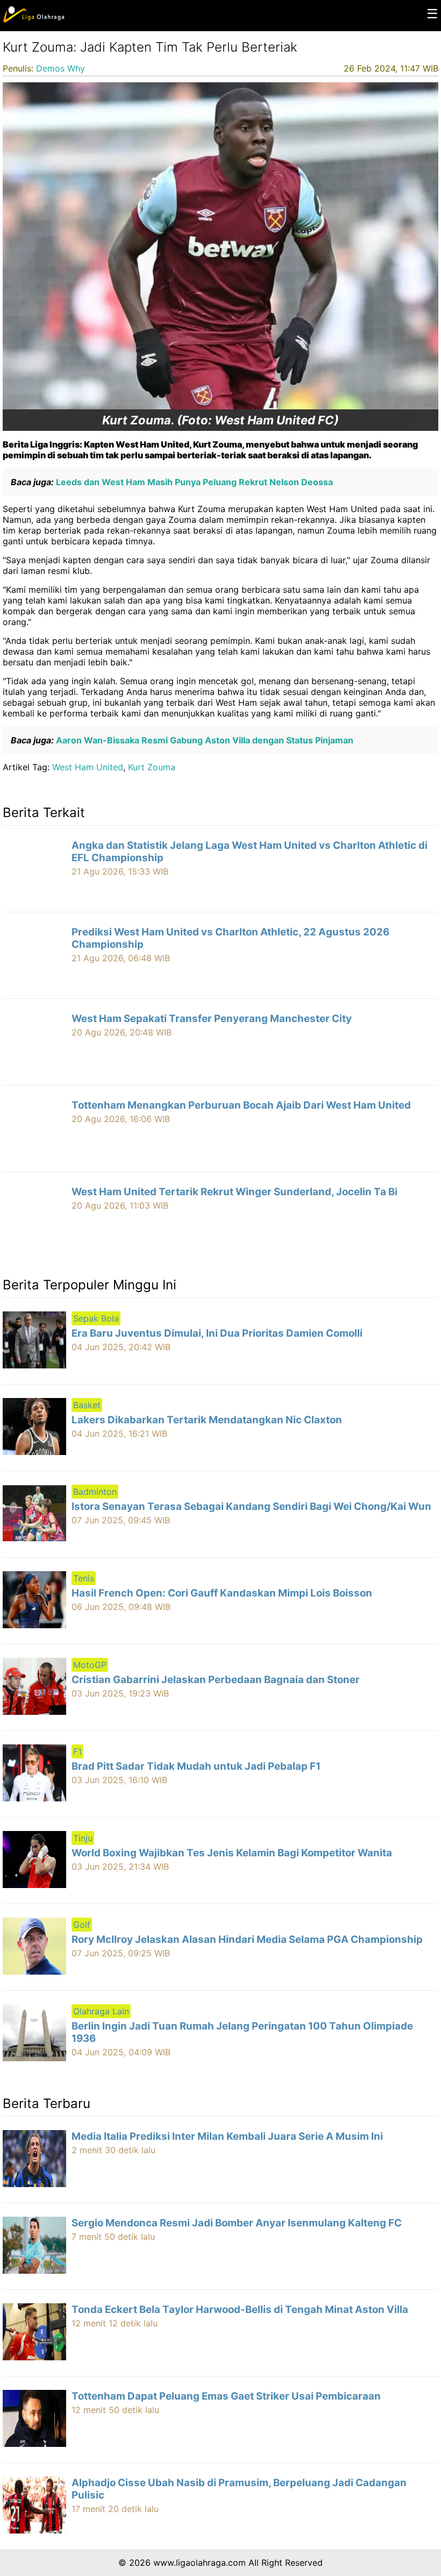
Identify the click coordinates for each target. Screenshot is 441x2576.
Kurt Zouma (152, 767)
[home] (34, 20)
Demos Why (61, 68)
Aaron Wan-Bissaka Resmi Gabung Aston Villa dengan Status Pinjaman (204, 740)
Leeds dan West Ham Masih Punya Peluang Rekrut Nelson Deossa (193, 482)
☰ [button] (432, 14)
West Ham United (88, 767)
